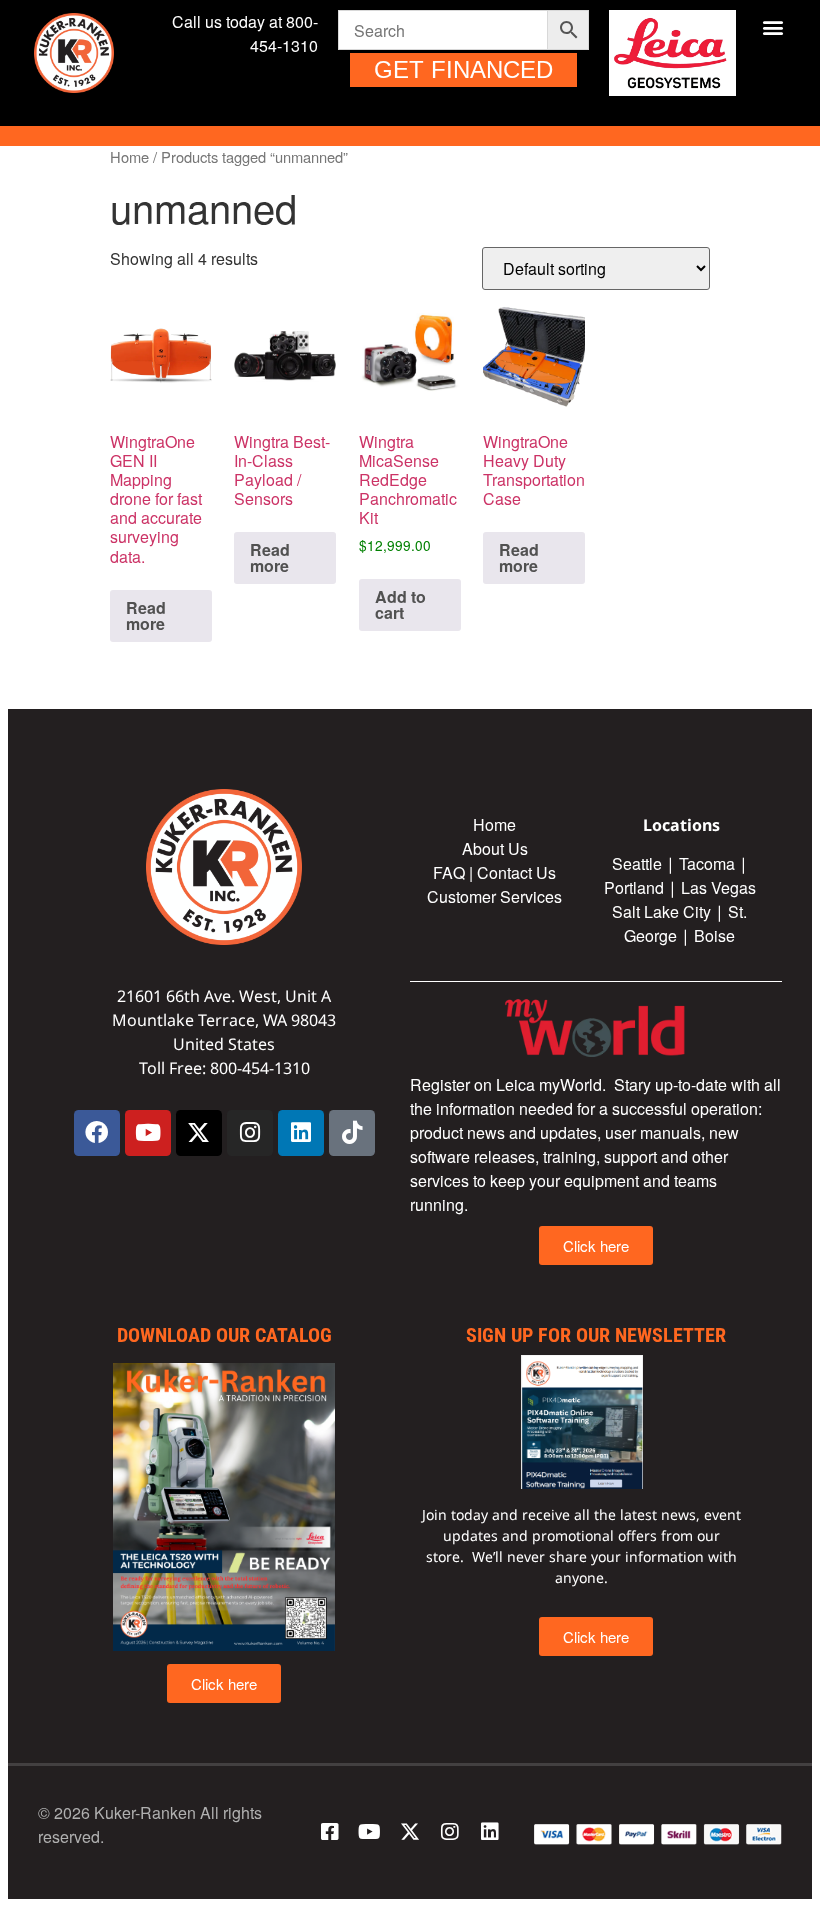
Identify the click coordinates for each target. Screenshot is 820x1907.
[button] (772, 26)
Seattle (637, 863)
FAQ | (455, 872)
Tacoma (707, 863)
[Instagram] (250, 1133)
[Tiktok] (352, 1133)
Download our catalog (224, 1335)
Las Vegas (720, 887)
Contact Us (516, 872)
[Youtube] (148, 1133)
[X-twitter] (199, 1133)
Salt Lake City (661, 911)
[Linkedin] (301, 1133)
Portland (634, 887)
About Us (495, 848)
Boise (714, 935)
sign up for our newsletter (596, 1335)
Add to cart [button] (400, 604)
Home (129, 156)
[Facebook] (97, 1133)
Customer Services (494, 896)
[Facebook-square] (330, 1832)
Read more (146, 615)
